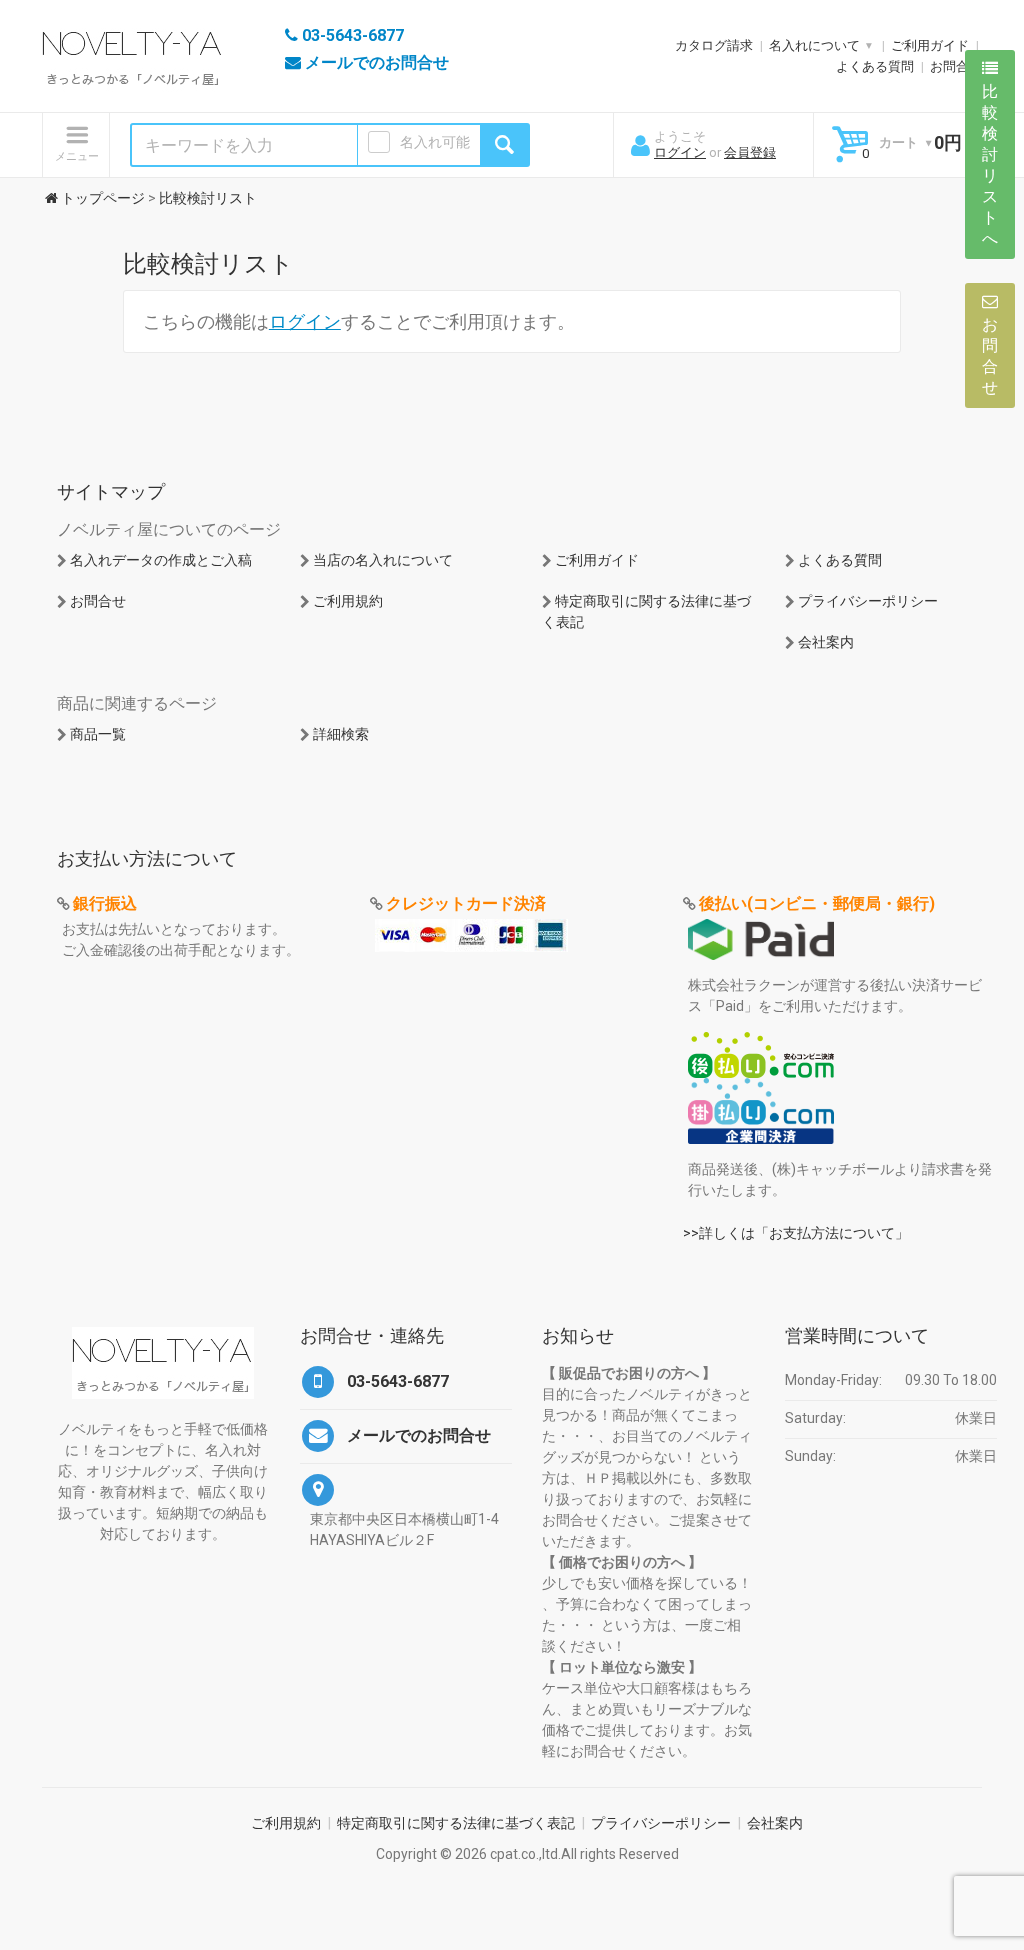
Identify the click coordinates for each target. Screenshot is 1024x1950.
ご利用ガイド (930, 45)
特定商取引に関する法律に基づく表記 (456, 1823)
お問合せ (956, 66)
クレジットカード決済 (466, 903)
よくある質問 (875, 66)
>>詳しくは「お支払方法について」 (796, 1233)
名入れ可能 (435, 142)
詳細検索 (341, 734)
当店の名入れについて (383, 560)
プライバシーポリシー (868, 601)
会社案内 (826, 642)
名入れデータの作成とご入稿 (161, 560)
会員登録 (750, 152)
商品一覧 (98, 734)
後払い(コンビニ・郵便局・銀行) (817, 903)
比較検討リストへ (990, 165)
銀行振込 (105, 903)
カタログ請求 (714, 45)
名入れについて (814, 45)
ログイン (680, 152)
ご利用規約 (348, 601)
